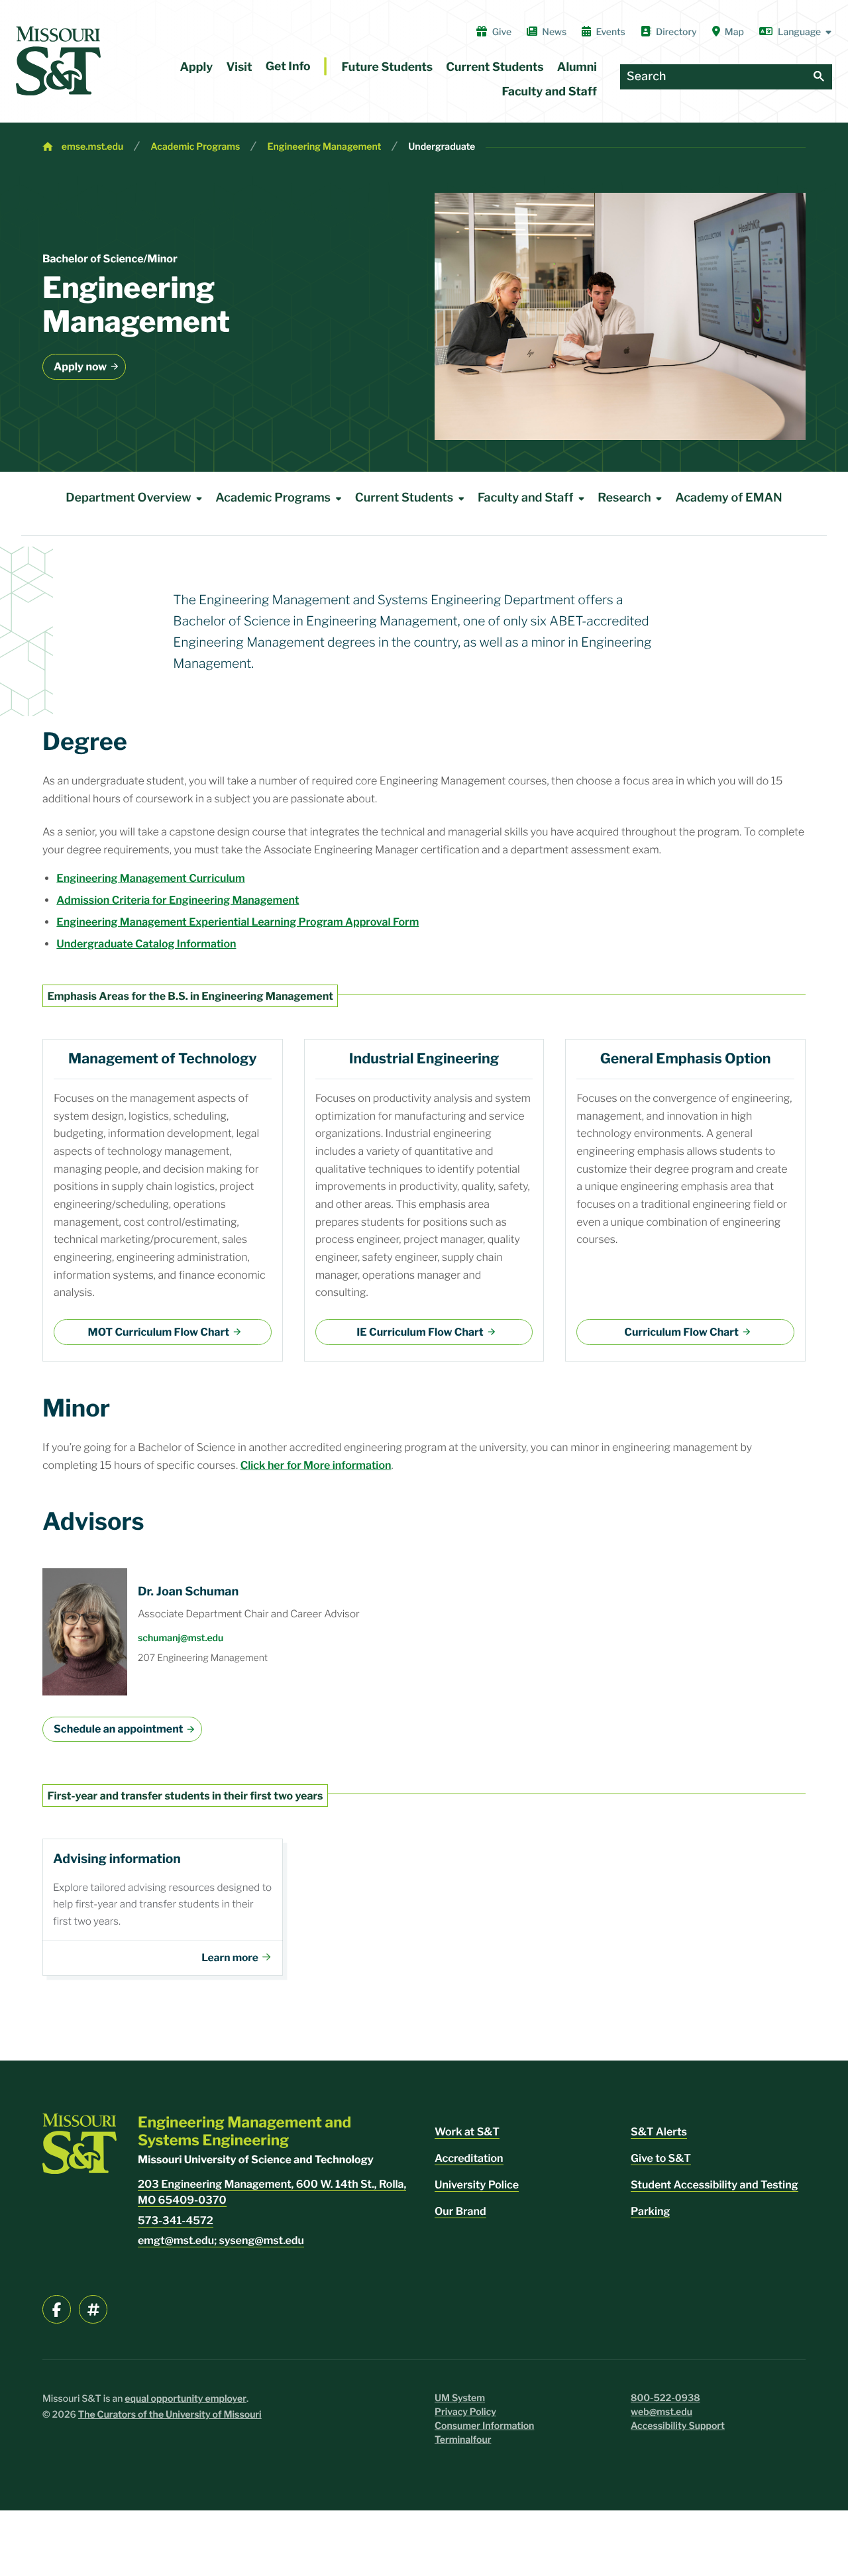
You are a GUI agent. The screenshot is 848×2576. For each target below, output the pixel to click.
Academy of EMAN (728, 498)
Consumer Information (484, 2426)
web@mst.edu (662, 2412)
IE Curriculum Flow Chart (420, 1332)
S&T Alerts (659, 2132)
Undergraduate (442, 147)
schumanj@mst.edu (181, 1638)
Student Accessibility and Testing (715, 2185)
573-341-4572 (176, 2221)
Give (502, 32)
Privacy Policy (465, 2412)
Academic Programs (195, 147)
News (554, 32)
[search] (819, 77)
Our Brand (460, 2211)
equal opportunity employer (185, 2399)
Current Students (495, 67)
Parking (650, 2211)
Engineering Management (324, 147)
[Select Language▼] (796, 32)
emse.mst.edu (92, 147)
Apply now (80, 367)
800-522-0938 (665, 2398)
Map (734, 32)
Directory (676, 32)
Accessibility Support (678, 2426)
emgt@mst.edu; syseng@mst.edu (221, 2240)
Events (610, 32)
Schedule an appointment (118, 1729)
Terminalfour (463, 2440)
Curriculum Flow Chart (681, 1332)
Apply (197, 67)
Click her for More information (316, 1465)
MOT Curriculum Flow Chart (158, 1332)
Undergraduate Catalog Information (146, 944)
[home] (58, 61)
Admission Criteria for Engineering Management (178, 900)
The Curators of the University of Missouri (170, 2415)
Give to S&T (661, 2158)
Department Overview (128, 498)
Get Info (288, 67)
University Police (477, 2185)
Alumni (577, 67)
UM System (460, 2398)
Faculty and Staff (550, 92)
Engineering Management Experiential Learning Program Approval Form (238, 922)
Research (624, 498)
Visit (239, 67)
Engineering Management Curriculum (150, 878)
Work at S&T (467, 2132)
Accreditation (469, 2158)
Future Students (388, 67)
